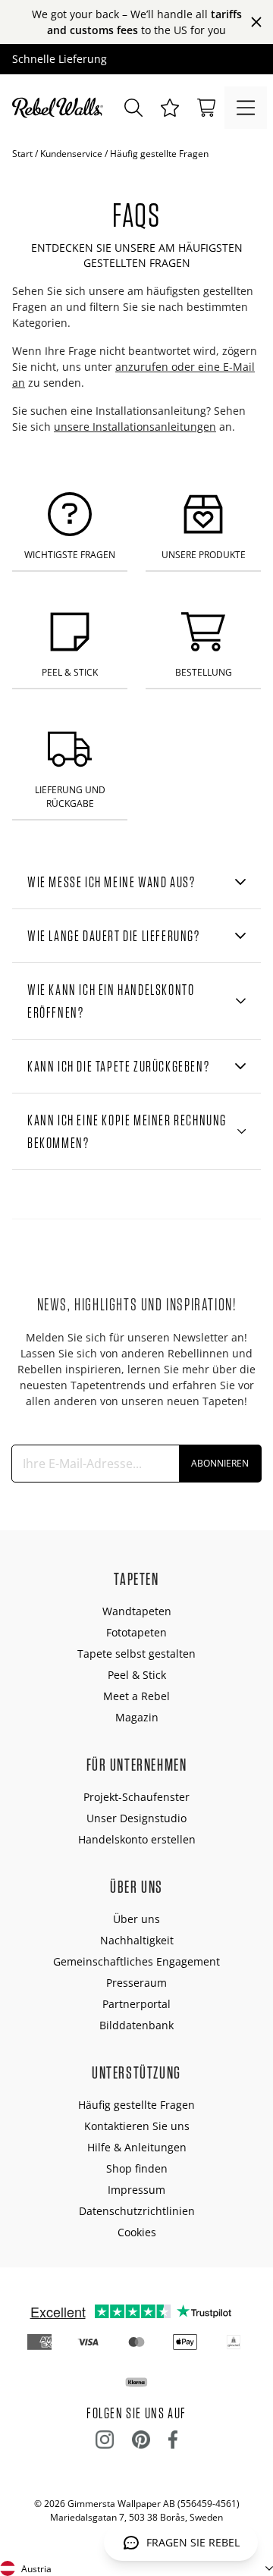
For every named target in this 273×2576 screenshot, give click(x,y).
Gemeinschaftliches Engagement (136, 1961)
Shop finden (137, 2168)
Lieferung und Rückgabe (70, 796)
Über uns (136, 1919)
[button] (170, 108)
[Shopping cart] (206, 108)
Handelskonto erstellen (137, 1839)
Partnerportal (136, 2004)
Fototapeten (136, 1632)
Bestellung (204, 672)
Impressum (136, 2190)
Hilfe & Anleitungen (137, 2147)
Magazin (137, 1717)
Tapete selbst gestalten (136, 1654)
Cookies (137, 2232)
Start (22, 154)
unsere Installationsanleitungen (135, 427)
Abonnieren (220, 1463)
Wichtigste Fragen (70, 555)
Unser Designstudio (136, 1818)
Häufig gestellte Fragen (136, 2105)
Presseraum (136, 1983)
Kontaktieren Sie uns (137, 2126)
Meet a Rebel (136, 1696)
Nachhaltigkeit (137, 1940)
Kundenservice (71, 154)
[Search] (133, 108)
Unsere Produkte (204, 555)
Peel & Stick (70, 672)
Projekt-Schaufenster (136, 1797)
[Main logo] (61, 108)
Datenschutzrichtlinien (137, 2211)
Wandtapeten (137, 1611)
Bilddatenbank (136, 2025)
